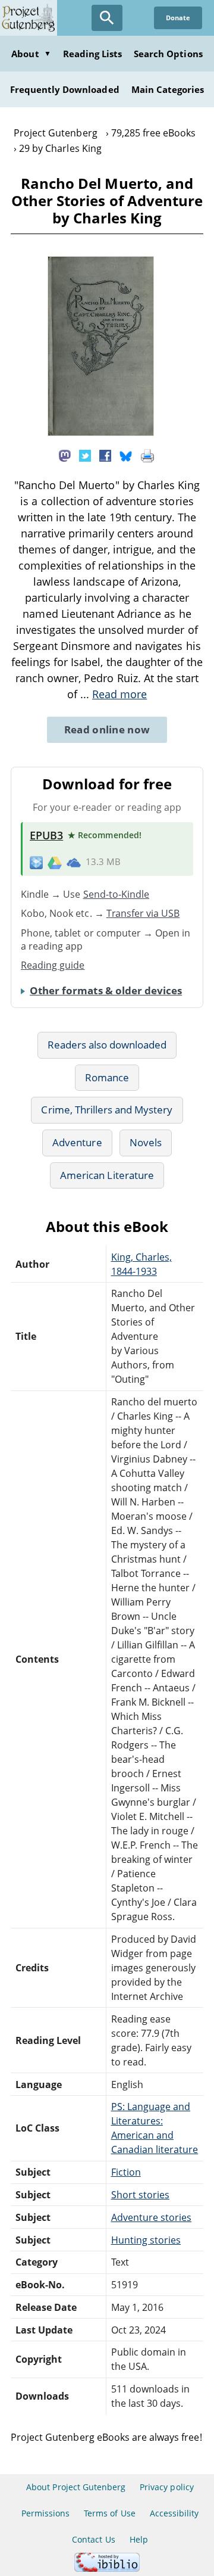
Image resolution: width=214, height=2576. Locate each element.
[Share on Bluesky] (126, 455)
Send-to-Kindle (117, 894)
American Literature (107, 1175)
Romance (107, 1077)
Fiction (126, 2172)
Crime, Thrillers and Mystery (107, 1110)
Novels (146, 1142)
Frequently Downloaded (65, 89)
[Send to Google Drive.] (55, 862)
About (31, 54)
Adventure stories (152, 2217)
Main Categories (168, 89)
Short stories (141, 2195)
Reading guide (53, 965)
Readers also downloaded (107, 1045)
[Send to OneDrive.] (74, 862)
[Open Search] (107, 18)
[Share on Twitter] (85, 455)
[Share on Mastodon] (65, 455)
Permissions (45, 2513)
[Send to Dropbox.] (36, 862)
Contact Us (93, 2539)
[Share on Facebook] (105, 455)
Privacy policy (167, 2487)
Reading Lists (93, 54)
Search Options (168, 54)
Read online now (107, 729)
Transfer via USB (143, 913)
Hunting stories (146, 2240)
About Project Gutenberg (76, 2487)
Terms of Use (109, 2513)
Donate (178, 18)
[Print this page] (147, 455)
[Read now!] (101, 433)
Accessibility (174, 2513)
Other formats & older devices (106, 990)
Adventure (77, 1142)
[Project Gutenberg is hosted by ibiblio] (107, 2569)
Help (139, 2539)
